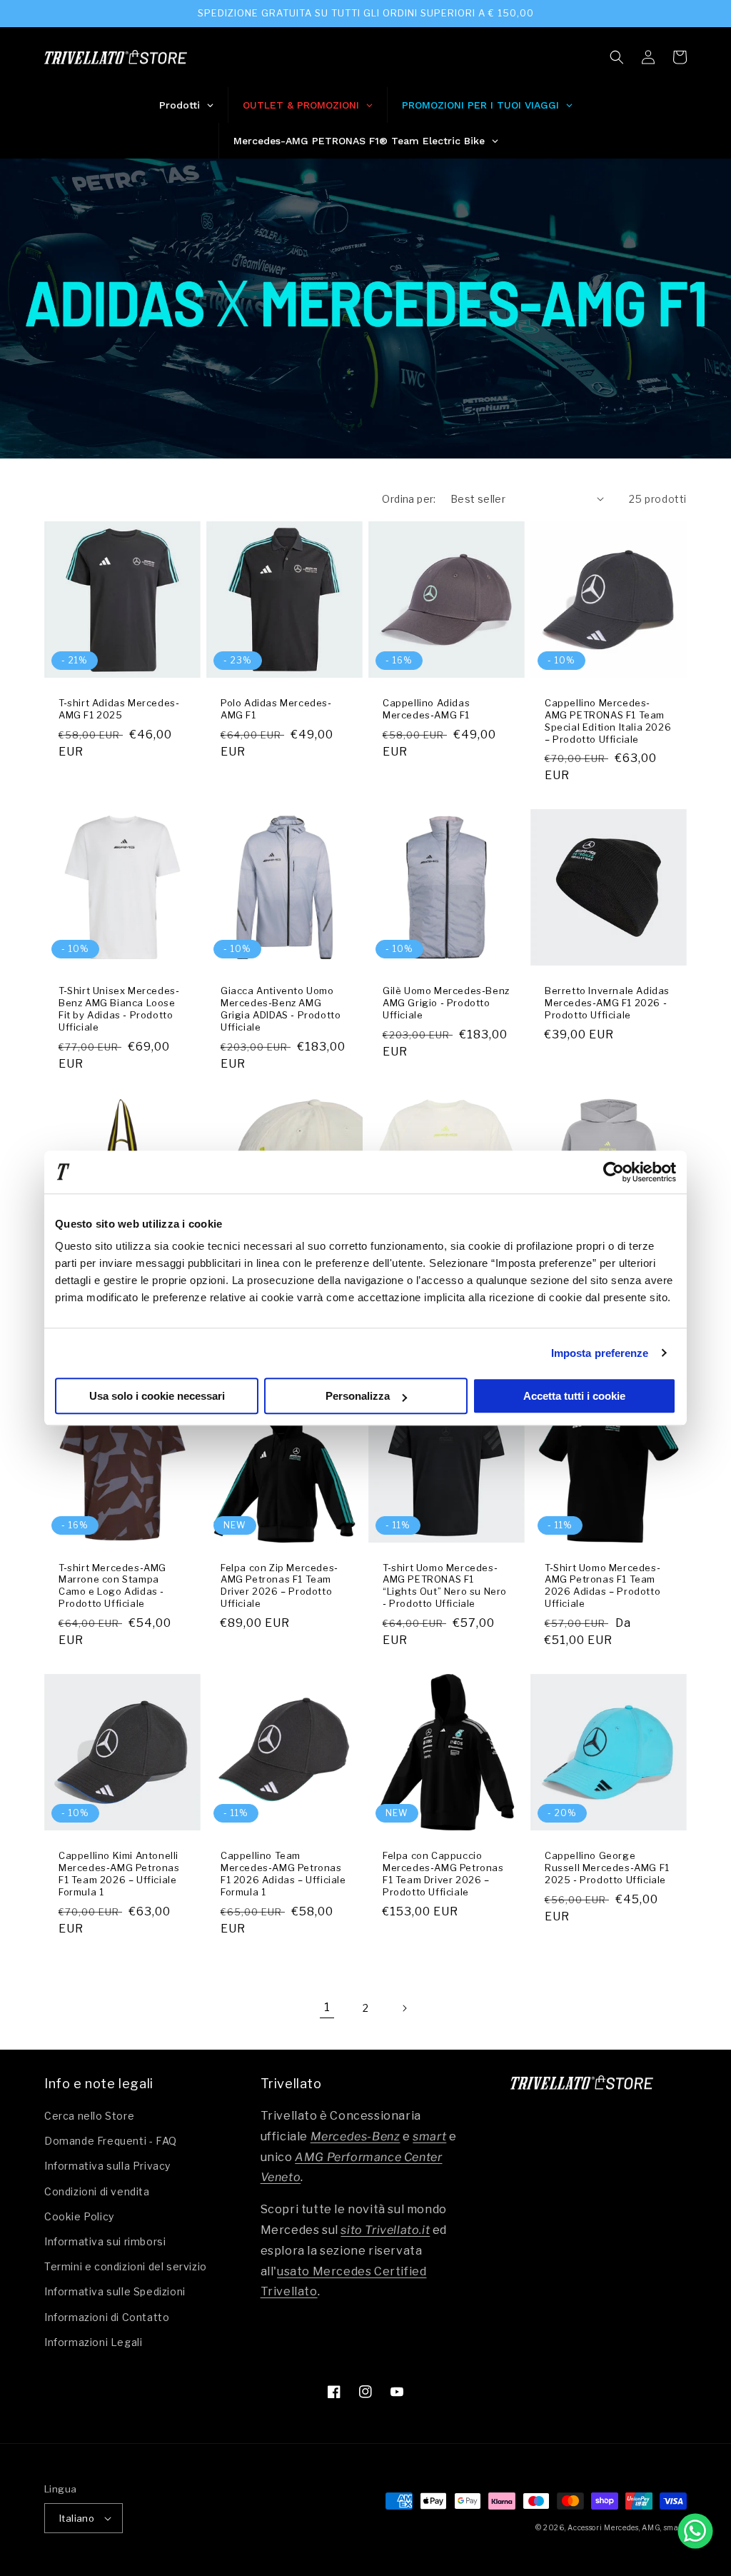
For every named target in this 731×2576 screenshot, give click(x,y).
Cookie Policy (79, 2216)
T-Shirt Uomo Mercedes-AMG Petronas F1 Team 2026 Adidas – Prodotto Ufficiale (603, 1586)
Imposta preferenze (600, 1353)
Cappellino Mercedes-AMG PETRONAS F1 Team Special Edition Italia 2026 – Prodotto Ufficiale (608, 721)
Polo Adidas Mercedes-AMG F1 (276, 709)
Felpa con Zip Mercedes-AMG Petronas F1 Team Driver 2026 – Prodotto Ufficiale (279, 1586)
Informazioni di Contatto (107, 2317)
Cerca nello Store (89, 2116)
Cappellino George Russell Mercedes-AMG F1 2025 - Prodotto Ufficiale (607, 1868)
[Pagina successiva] (404, 2008)
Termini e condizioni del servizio (126, 2266)
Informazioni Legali (93, 2342)
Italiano (77, 2518)
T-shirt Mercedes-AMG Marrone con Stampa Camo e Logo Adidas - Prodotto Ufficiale (112, 1586)
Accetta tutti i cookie (574, 1396)
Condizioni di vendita (97, 2191)
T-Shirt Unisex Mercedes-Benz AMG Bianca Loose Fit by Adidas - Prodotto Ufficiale (119, 1009)
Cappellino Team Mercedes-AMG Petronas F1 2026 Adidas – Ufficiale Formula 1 (283, 1874)
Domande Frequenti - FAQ (111, 2141)
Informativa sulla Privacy (107, 2166)
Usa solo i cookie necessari (157, 1396)
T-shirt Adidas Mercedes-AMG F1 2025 (119, 709)
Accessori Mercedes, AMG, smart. (627, 2527)
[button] (617, 57)
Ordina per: (409, 499)
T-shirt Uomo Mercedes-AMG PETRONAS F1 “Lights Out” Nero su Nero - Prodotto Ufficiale (445, 1586)
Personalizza (358, 1396)
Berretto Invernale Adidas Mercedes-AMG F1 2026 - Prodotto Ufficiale (607, 1003)
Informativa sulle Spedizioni (115, 2291)
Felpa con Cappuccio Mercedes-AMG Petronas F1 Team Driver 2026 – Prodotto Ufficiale (443, 1874)
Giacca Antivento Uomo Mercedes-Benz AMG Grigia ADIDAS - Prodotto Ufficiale (281, 1009)
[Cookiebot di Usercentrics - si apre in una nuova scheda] (614, 1172)
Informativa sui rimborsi (105, 2241)
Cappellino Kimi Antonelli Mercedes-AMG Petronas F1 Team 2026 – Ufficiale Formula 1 (119, 1874)
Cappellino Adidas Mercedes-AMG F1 (426, 709)
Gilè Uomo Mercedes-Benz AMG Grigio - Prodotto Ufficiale (446, 1003)
